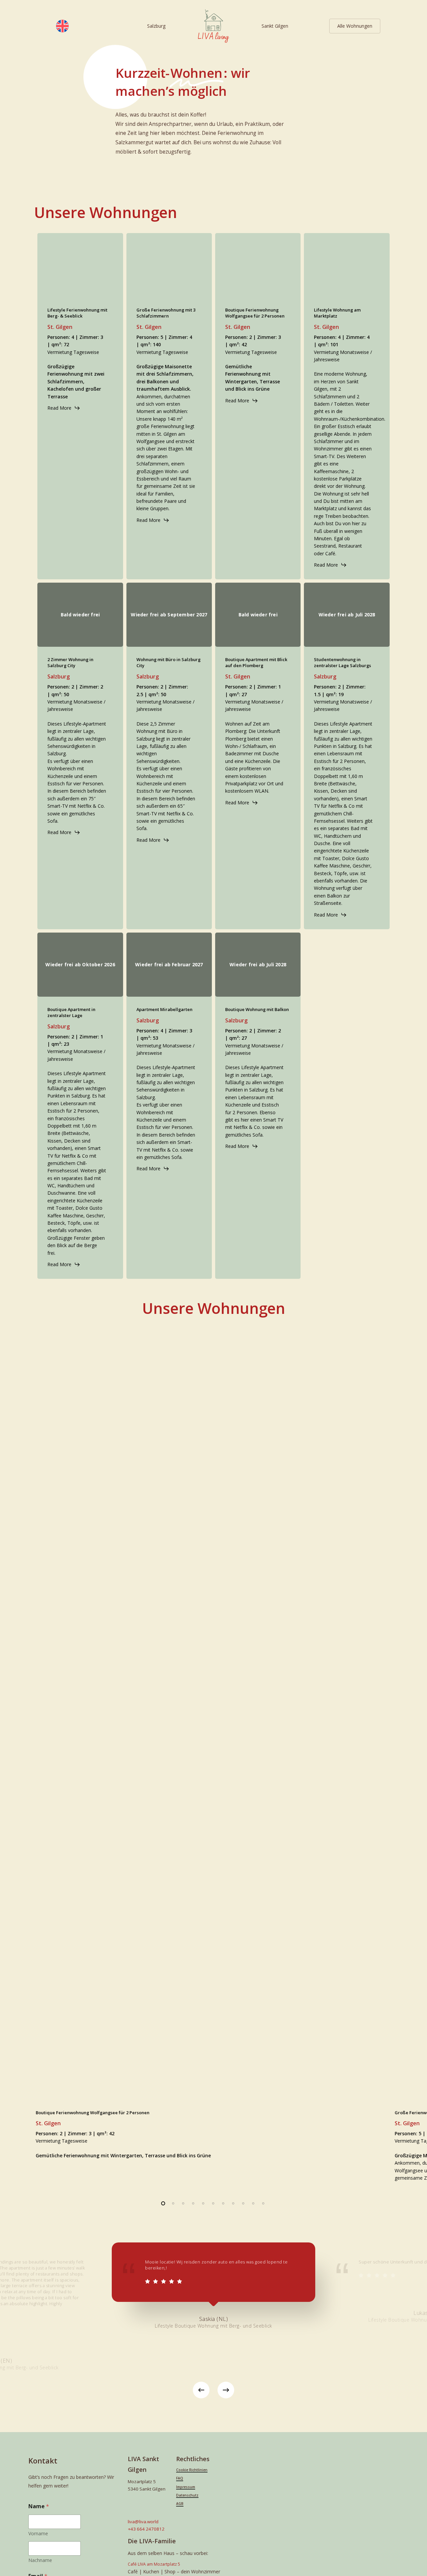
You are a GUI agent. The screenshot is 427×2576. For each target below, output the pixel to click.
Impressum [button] (186, 2487)
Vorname (38, 2533)
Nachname (40, 2560)
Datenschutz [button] (187, 2495)
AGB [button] (180, 2504)
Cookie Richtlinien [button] (192, 2470)
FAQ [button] (180, 2478)
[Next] (226, 2390)
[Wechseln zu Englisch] (62, 26)
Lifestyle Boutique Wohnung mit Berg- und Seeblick (213, 2326)
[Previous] (201, 2390)
